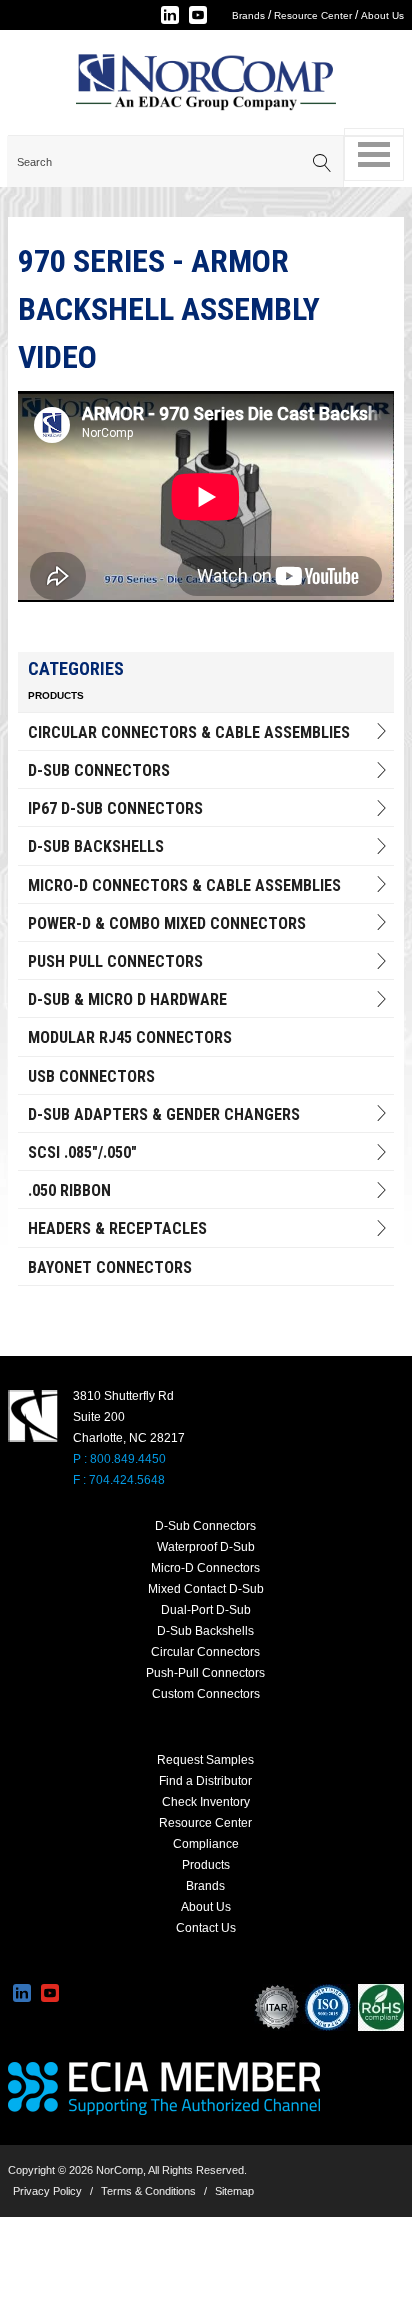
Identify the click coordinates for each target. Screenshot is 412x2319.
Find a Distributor (205, 1781)
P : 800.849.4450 (119, 1459)
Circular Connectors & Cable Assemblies (189, 732)
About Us (382, 15)
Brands (248, 15)
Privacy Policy (47, 2191)
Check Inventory (206, 1802)
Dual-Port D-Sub (206, 1610)
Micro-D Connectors (205, 1568)
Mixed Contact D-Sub (206, 1589)
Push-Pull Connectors (205, 1673)
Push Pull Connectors (115, 961)
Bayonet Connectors (110, 1267)
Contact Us (206, 1928)
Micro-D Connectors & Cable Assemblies (184, 885)
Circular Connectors (205, 1652)
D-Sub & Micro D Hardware (127, 999)
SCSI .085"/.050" (82, 1152)
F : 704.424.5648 (119, 1480)
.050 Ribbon (69, 1190)
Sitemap (234, 2191)
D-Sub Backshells (96, 846)
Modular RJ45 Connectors (130, 1037)
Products (206, 1865)
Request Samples (205, 1760)
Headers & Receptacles (117, 1228)
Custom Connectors (206, 1694)
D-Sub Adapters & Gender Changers (164, 1114)
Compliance (206, 1844)
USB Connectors (91, 1076)
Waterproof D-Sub (206, 1547)
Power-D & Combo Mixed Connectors (167, 923)
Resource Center (313, 15)
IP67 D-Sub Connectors (115, 808)
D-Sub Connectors (99, 770)
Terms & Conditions (148, 2191)
